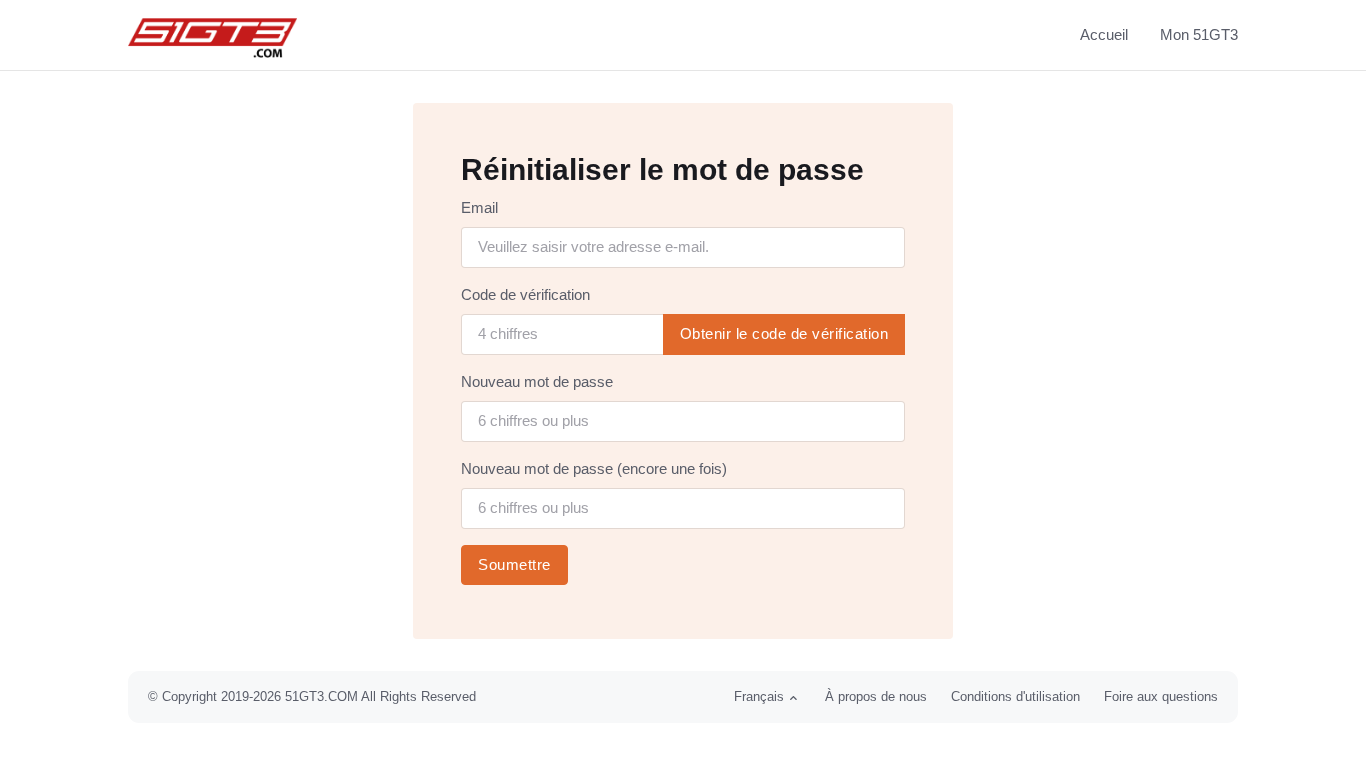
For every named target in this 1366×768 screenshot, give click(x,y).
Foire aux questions (1161, 696)
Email (479, 207)
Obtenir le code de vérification (784, 333)
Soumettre (514, 564)
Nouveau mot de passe (537, 381)
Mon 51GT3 (1199, 34)
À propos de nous (876, 696)
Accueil (1104, 34)
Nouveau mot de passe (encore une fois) (594, 468)
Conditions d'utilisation (1015, 696)
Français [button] (759, 696)
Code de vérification (525, 294)
